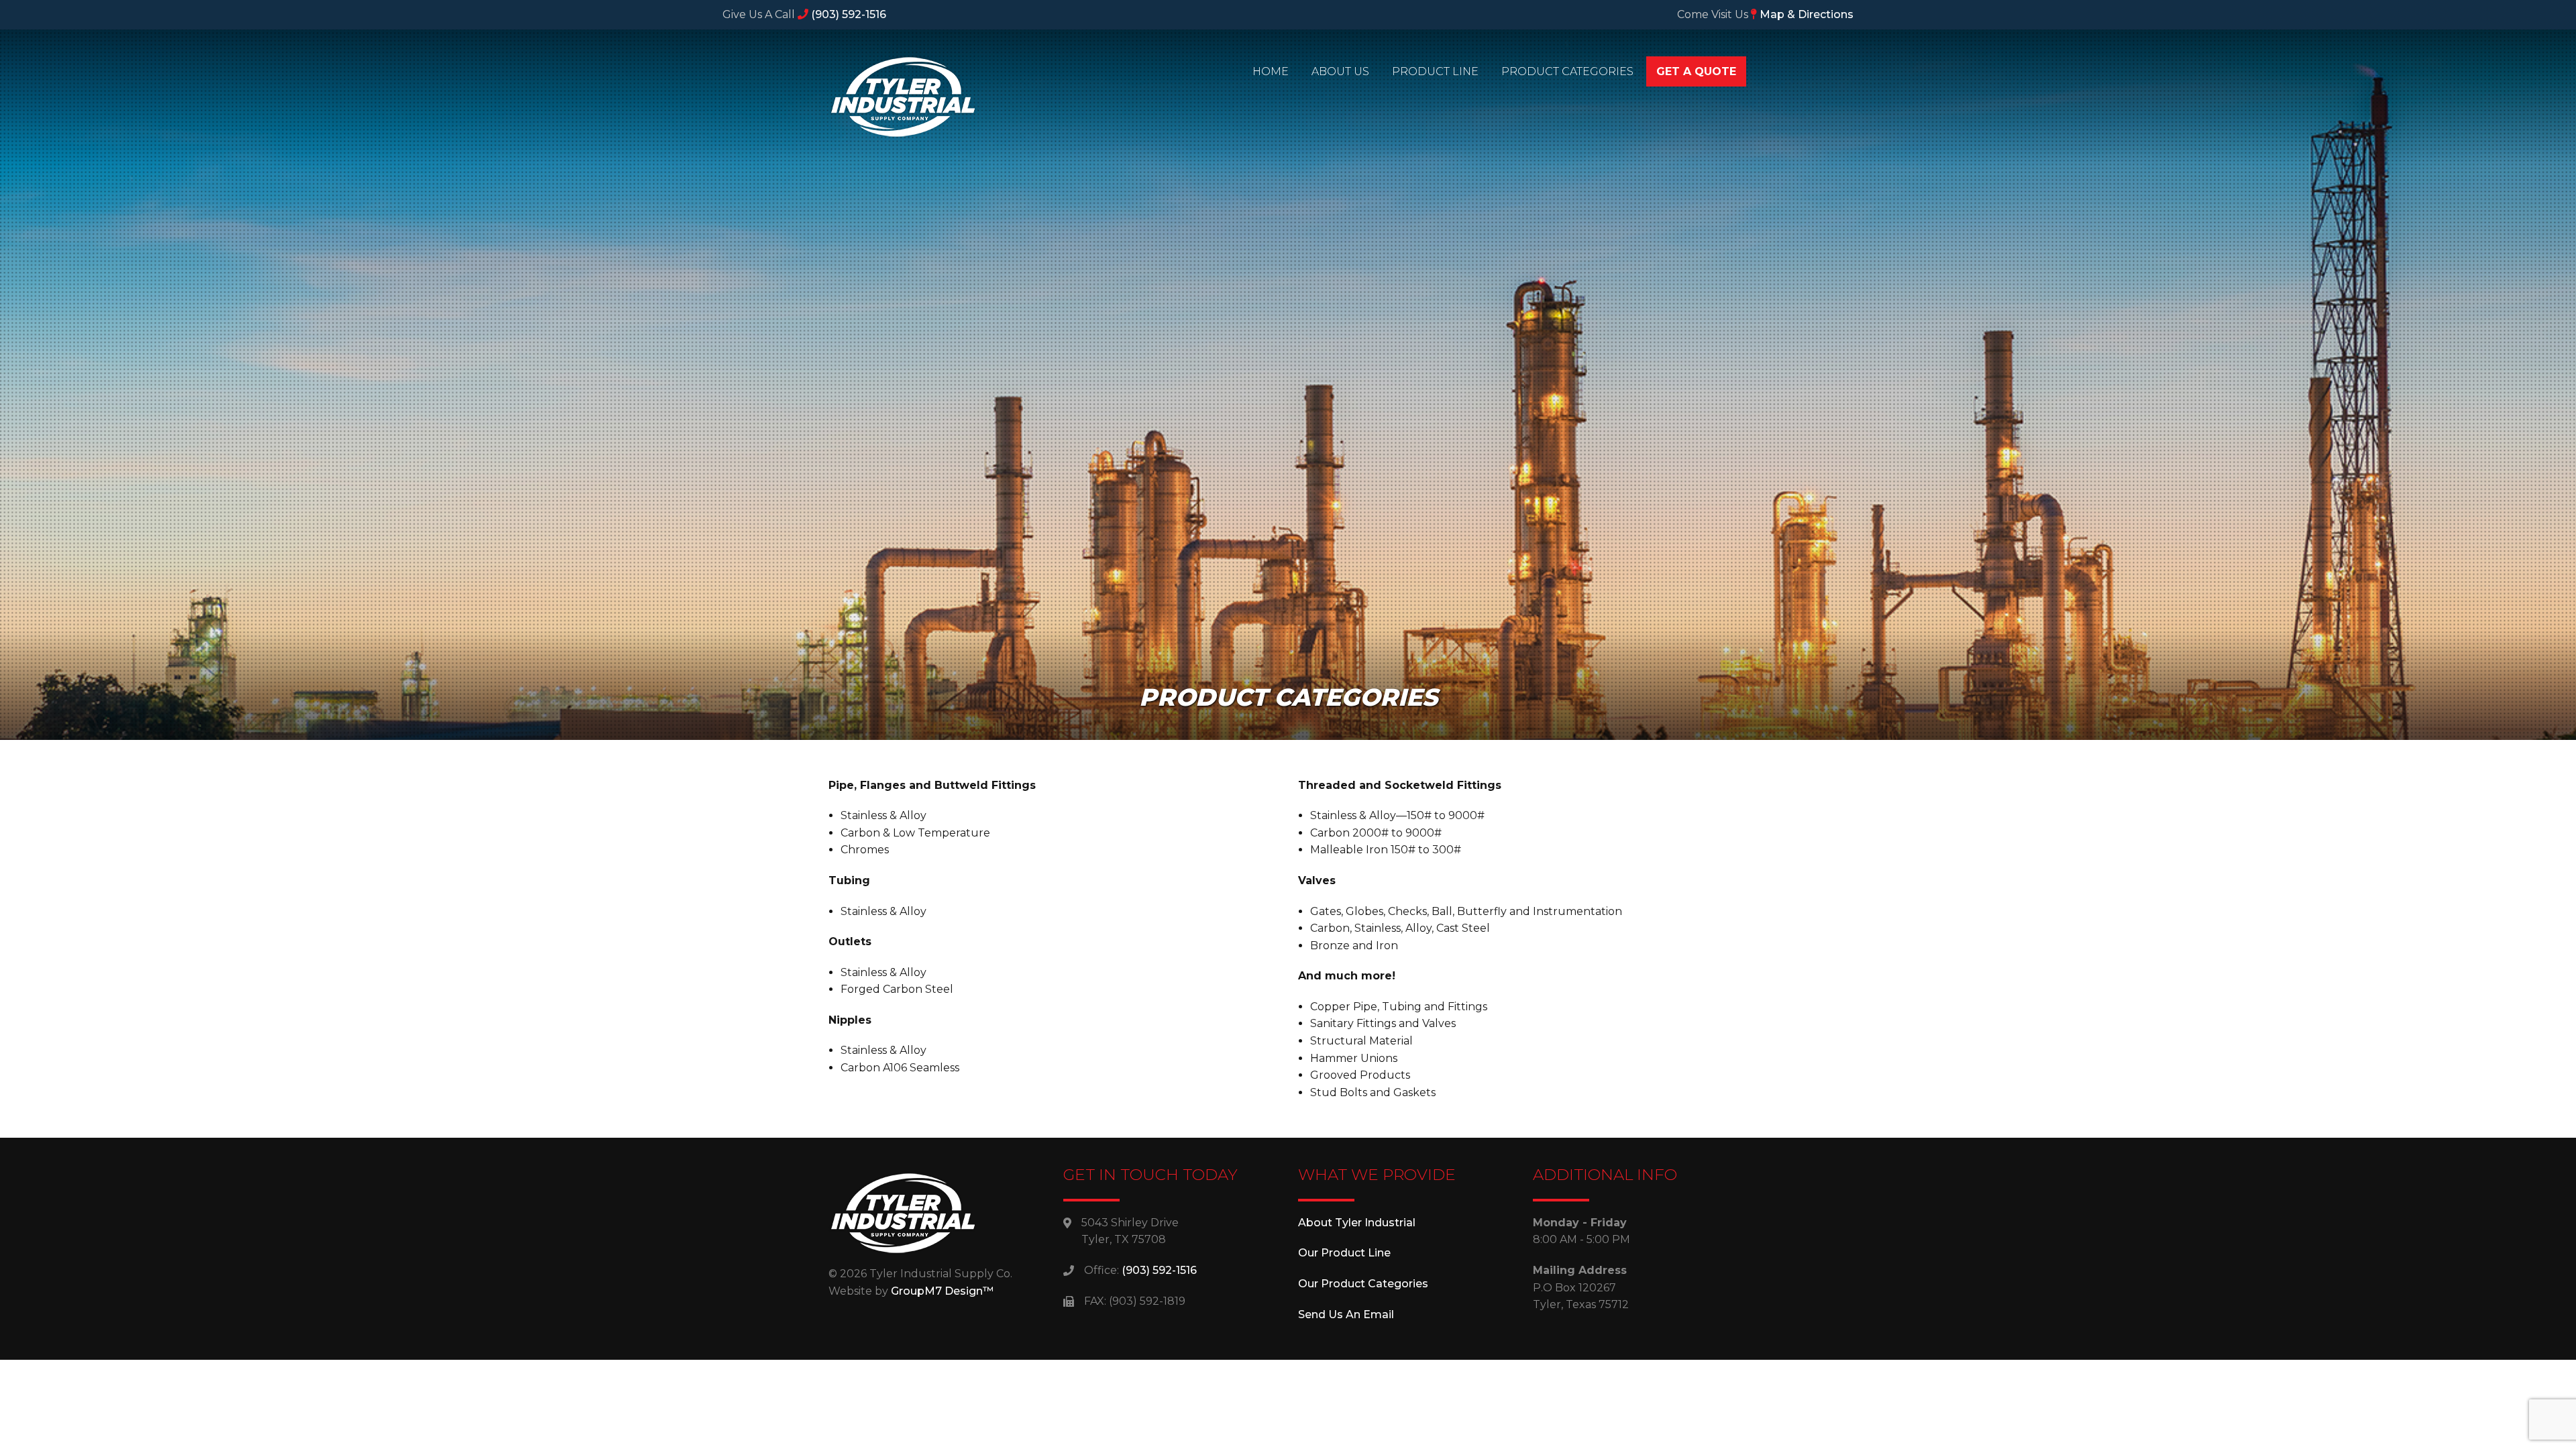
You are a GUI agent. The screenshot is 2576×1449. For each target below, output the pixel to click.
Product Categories (1567, 71)
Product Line (1435, 71)
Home (1271, 71)
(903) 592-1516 (847, 14)
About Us (1340, 71)
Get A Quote (1696, 71)
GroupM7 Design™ (942, 1291)
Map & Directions (1805, 14)
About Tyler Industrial (1357, 1223)
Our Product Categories (1363, 1284)
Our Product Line (1344, 1253)
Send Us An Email (1346, 1314)
